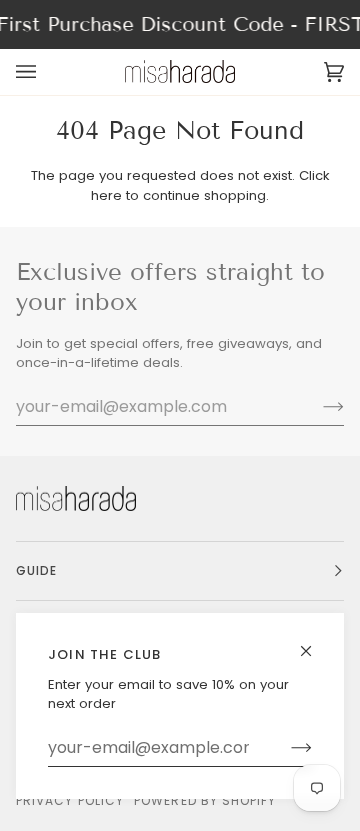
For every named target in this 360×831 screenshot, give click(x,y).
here (106, 195)
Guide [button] (36, 570)
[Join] (285, 748)
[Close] (314, 642)
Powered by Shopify (205, 800)
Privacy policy (70, 800)
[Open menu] (46, 71)
